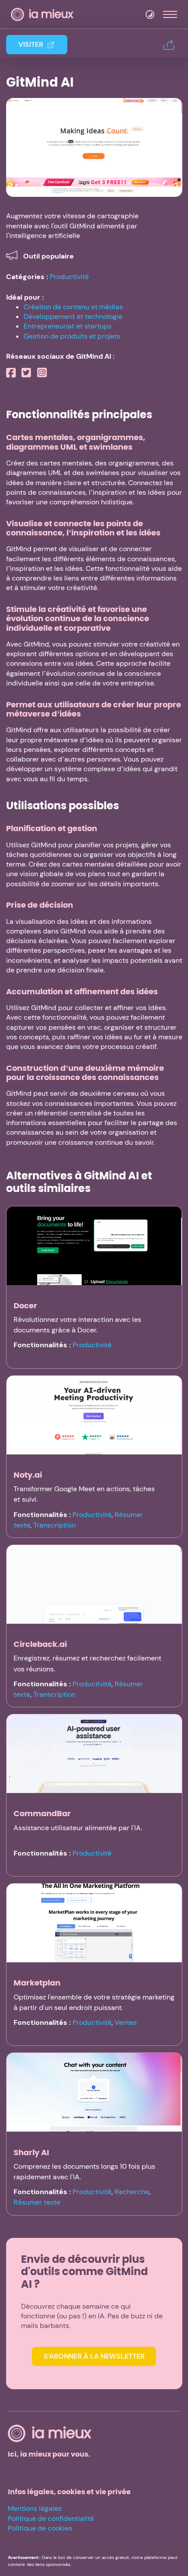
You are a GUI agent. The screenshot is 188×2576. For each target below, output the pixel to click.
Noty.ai (28, 1475)
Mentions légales (35, 2508)
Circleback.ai (40, 1644)
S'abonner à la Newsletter (94, 2356)
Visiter (31, 44)
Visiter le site (94, 147)
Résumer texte (37, 2202)
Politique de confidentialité (51, 2518)
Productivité (69, 277)
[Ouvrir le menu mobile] (170, 14)
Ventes (126, 2022)
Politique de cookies (40, 2528)
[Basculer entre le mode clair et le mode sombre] (150, 14)
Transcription (54, 1525)
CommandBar (42, 1813)
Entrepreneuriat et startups (68, 326)
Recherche (132, 2192)
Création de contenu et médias (73, 307)
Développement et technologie (73, 316)
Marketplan (37, 1983)
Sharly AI (31, 2152)
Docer (25, 1305)
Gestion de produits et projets (72, 336)
